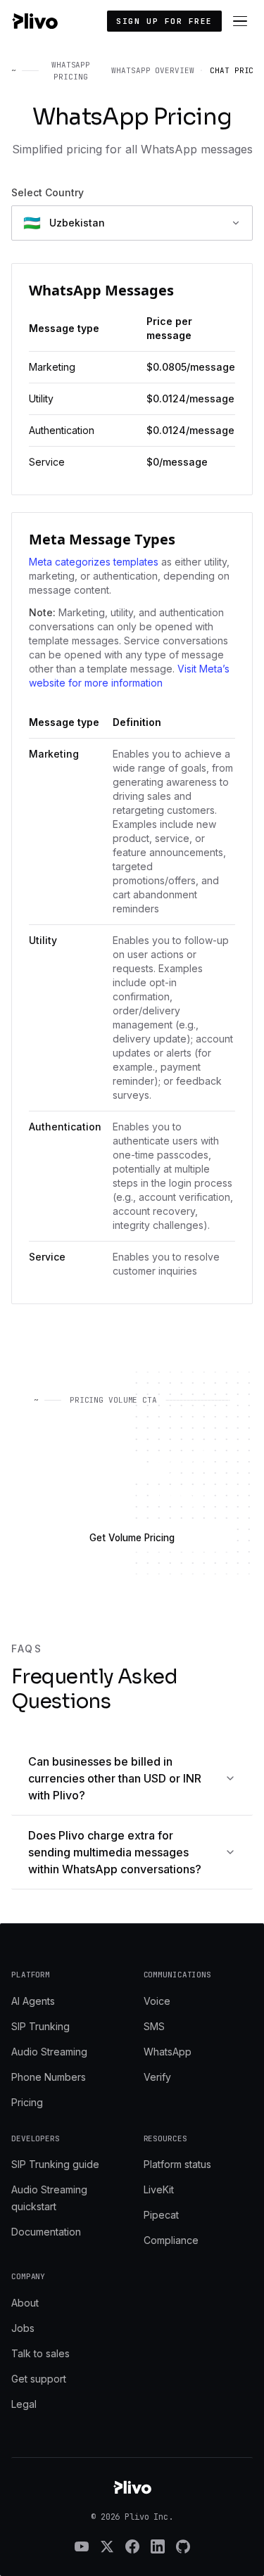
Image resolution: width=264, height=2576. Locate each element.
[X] (107, 2546)
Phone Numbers (49, 2077)
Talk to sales (40, 2353)
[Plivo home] (34, 21)
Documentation (46, 2232)
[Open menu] (240, 21)
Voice (157, 2001)
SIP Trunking (40, 2026)
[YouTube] (82, 2546)
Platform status (177, 2164)
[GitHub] (183, 2546)
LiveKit (159, 2189)
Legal (24, 2404)
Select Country (48, 192)
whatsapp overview (152, 70)
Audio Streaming (49, 2052)
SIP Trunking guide (55, 2164)
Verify (157, 2077)
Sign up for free (164, 21)
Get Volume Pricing (132, 1538)
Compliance (171, 2240)
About (25, 2303)
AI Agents (33, 2001)
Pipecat (161, 2215)
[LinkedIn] (158, 2546)
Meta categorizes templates (94, 562)
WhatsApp (168, 2052)
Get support (39, 2379)
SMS (154, 2026)
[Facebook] (132, 2546)
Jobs (23, 2328)
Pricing (27, 2102)
